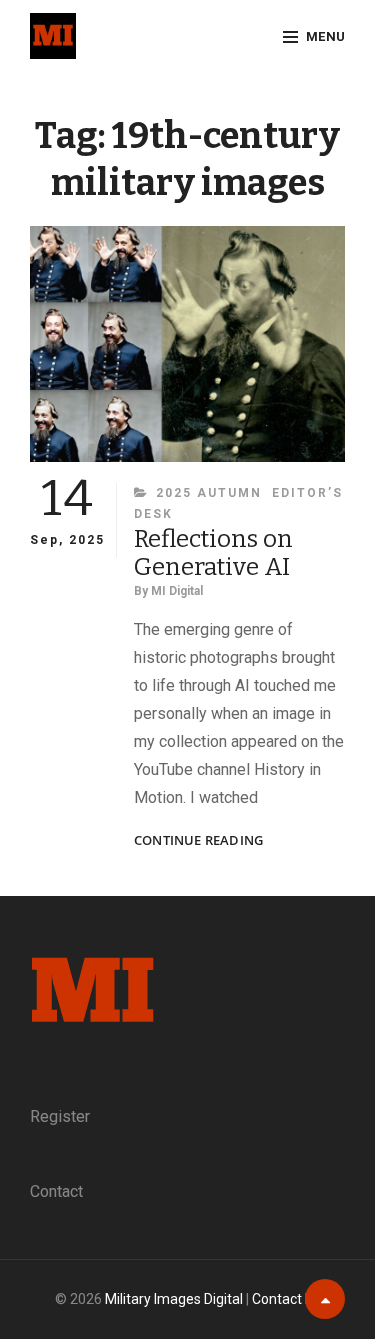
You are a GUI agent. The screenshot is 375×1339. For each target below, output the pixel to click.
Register (60, 1116)
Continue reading (198, 840)
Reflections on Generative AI (213, 553)
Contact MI (286, 1299)
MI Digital (177, 591)
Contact (56, 1191)
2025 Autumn (209, 493)
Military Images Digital (174, 1299)
